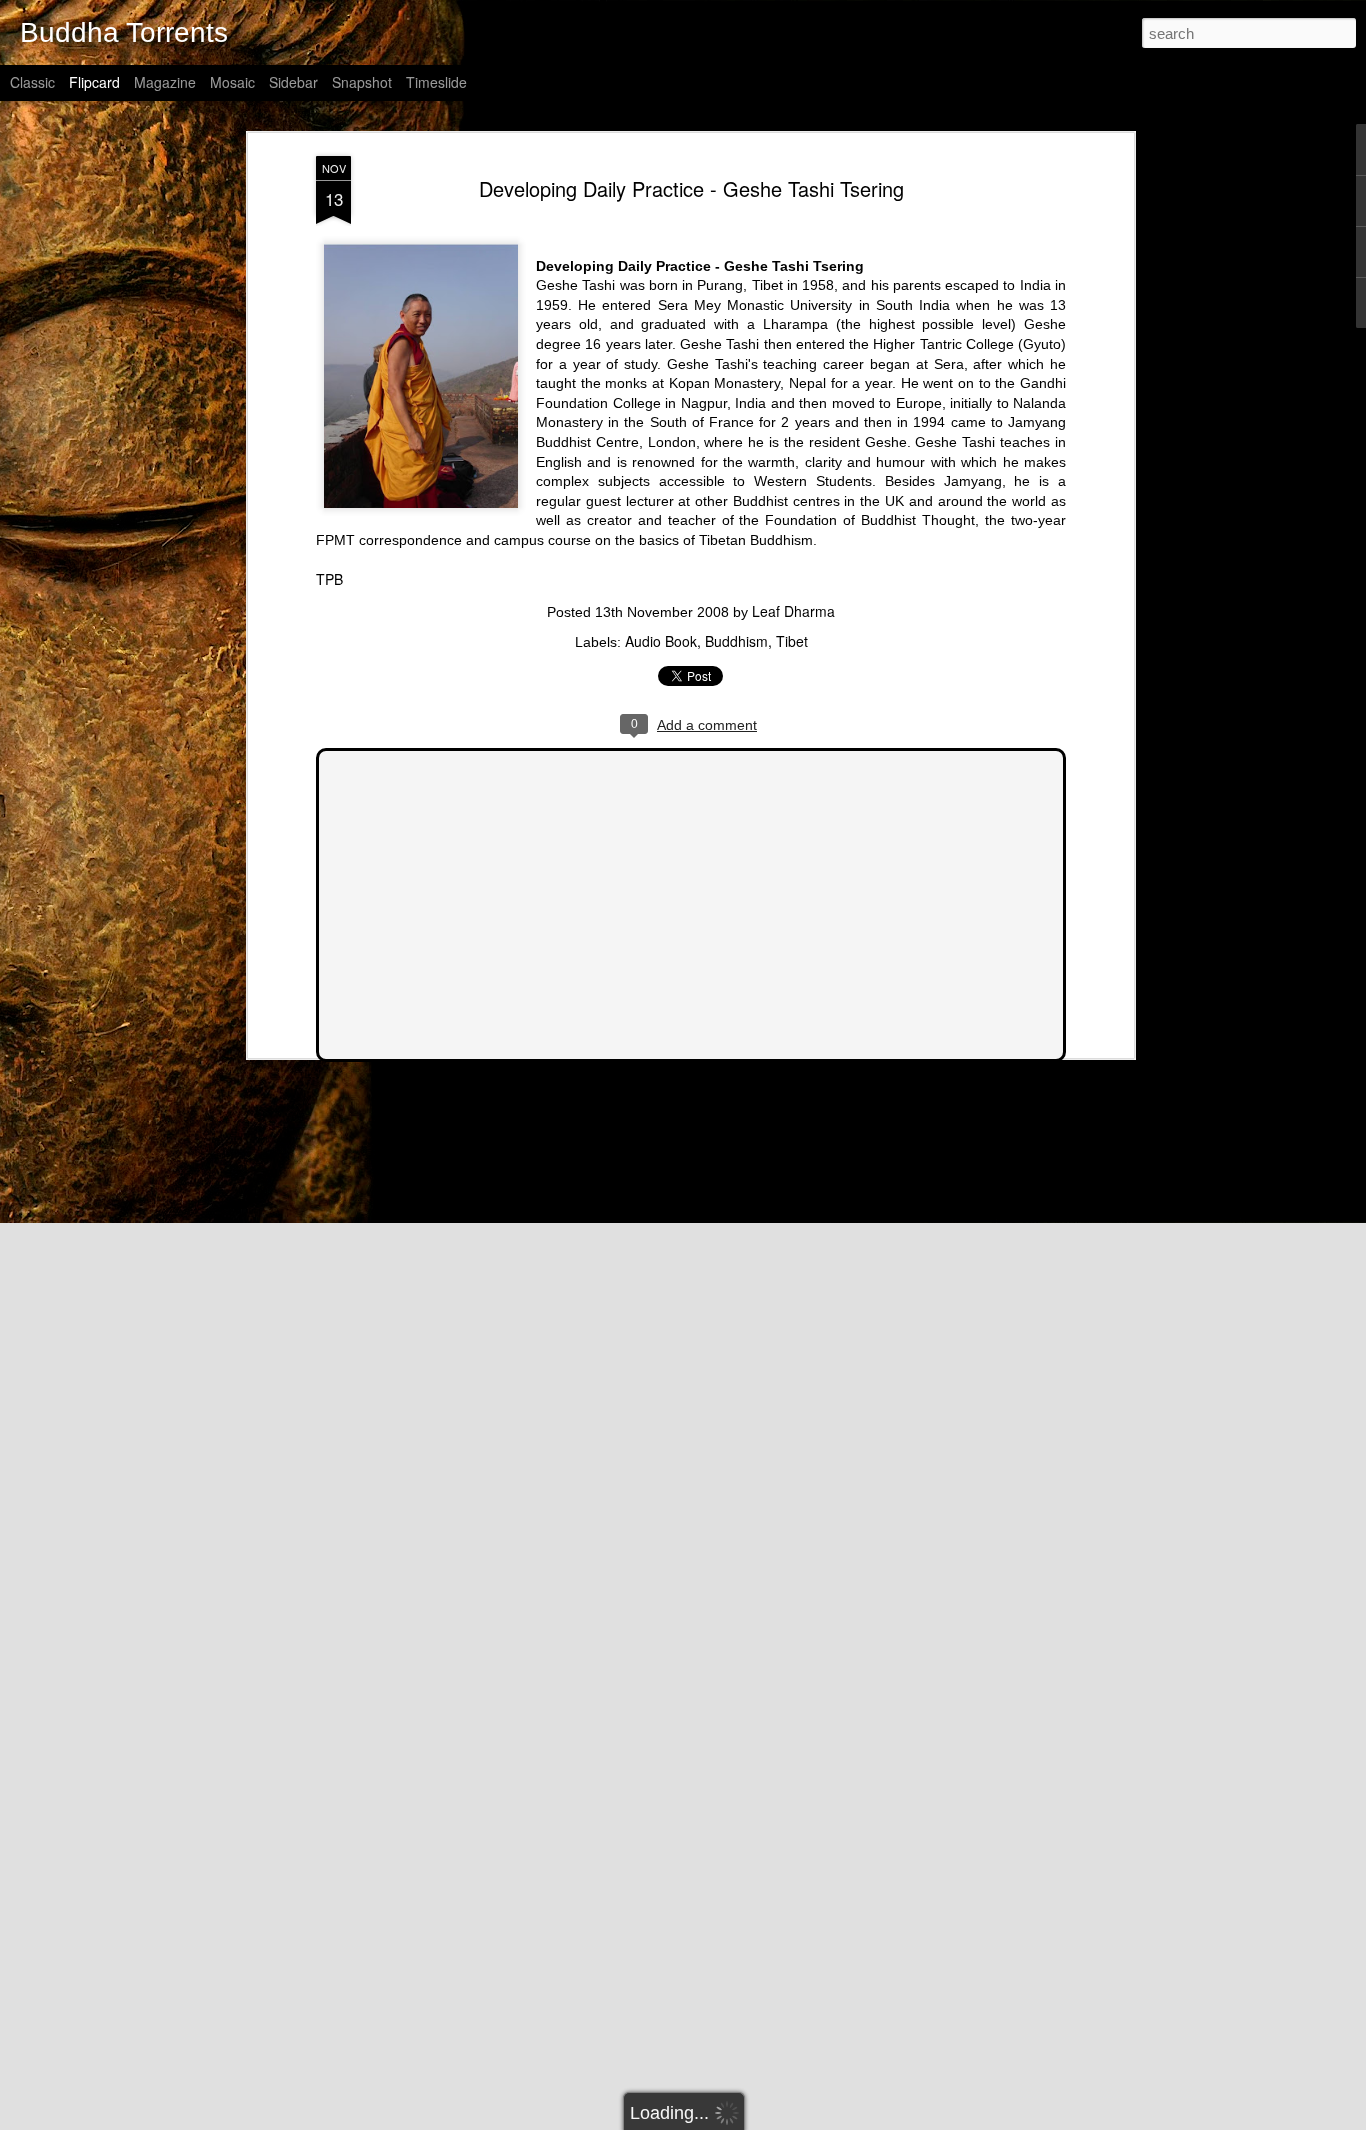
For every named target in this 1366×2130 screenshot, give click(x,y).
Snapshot (362, 82)
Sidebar (293, 82)
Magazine (165, 82)
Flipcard (94, 82)
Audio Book (661, 641)
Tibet (792, 641)
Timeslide (436, 82)
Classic (32, 82)
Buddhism (736, 641)
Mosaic (232, 82)
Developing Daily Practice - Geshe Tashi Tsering (691, 188)
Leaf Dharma (793, 611)
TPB (329, 579)
